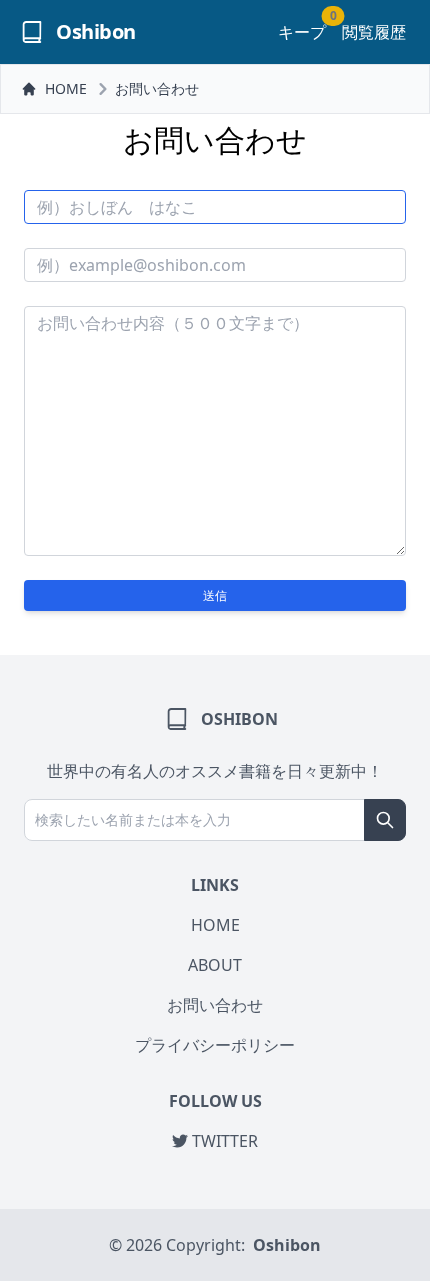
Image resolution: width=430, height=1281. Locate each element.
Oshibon (287, 1245)
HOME (66, 88)
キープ (302, 31)
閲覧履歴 (374, 32)
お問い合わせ (157, 88)
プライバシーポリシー (215, 1045)
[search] (385, 820)
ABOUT (215, 965)
